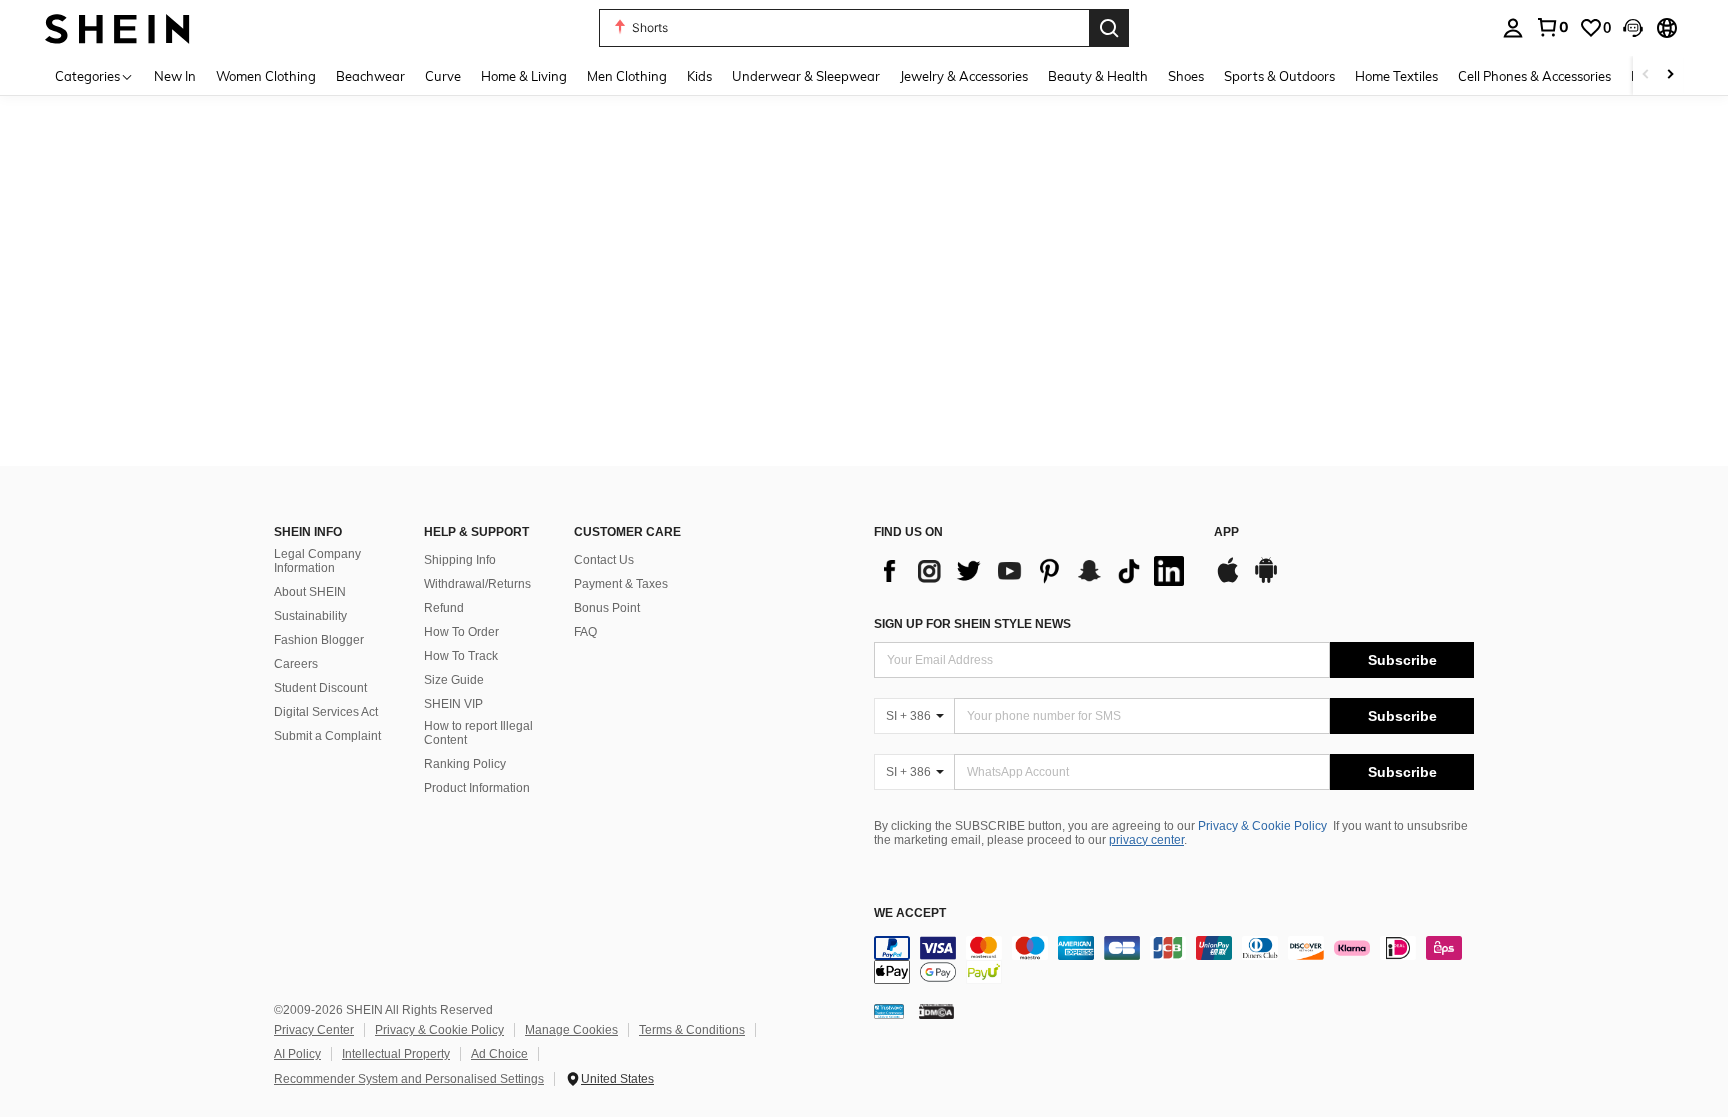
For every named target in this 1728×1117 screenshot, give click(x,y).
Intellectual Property (396, 1054)
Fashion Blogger (319, 640)
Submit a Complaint (327, 736)
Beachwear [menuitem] (370, 76)
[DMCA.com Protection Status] (936, 1011)
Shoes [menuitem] (1186, 76)
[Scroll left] (1646, 75)
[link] (1552, 27)
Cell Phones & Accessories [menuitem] (1534, 76)
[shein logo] (117, 27)
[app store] (1228, 580)
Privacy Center (314, 1030)
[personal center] (1513, 28)
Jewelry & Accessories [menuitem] (964, 76)
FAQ (585, 632)
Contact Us (604, 560)
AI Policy (297, 1054)
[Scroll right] (1670, 75)
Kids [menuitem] (699, 76)
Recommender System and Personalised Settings (409, 1079)
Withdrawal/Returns (477, 584)
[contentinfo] (1174, 960)
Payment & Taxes (621, 584)
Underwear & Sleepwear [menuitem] (806, 76)
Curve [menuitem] (443, 76)
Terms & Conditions (692, 1030)
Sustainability (310, 616)
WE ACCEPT (910, 913)
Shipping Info (460, 560)
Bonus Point (607, 608)
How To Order (461, 632)
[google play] (1266, 580)
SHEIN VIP (453, 704)
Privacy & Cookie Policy (1262, 826)
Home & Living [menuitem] (524, 76)
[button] (1633, 28)
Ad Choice (499, 1054)
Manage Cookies (571, 1030)
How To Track (461, 656)
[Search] (1109, 28)
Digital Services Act (326, 712)
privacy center (1146, 840)
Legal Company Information (317, 561)
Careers (296, 664)
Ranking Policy (465, 764)
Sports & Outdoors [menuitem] (1279, 76)
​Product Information (477, 788)
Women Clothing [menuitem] (266, 76)
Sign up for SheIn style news (972, 624)
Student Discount (320, 688)
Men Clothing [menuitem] (627, 76)
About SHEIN (310, 592)
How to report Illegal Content (478, 733)
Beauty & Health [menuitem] (1098, 76)
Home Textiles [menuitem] (1396, 76)
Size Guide (454, 680)
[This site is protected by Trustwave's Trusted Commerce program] (889, 1011)
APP (1226, 532)
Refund (444, 608)
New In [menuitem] (175, 76)
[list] (1034, 571)
